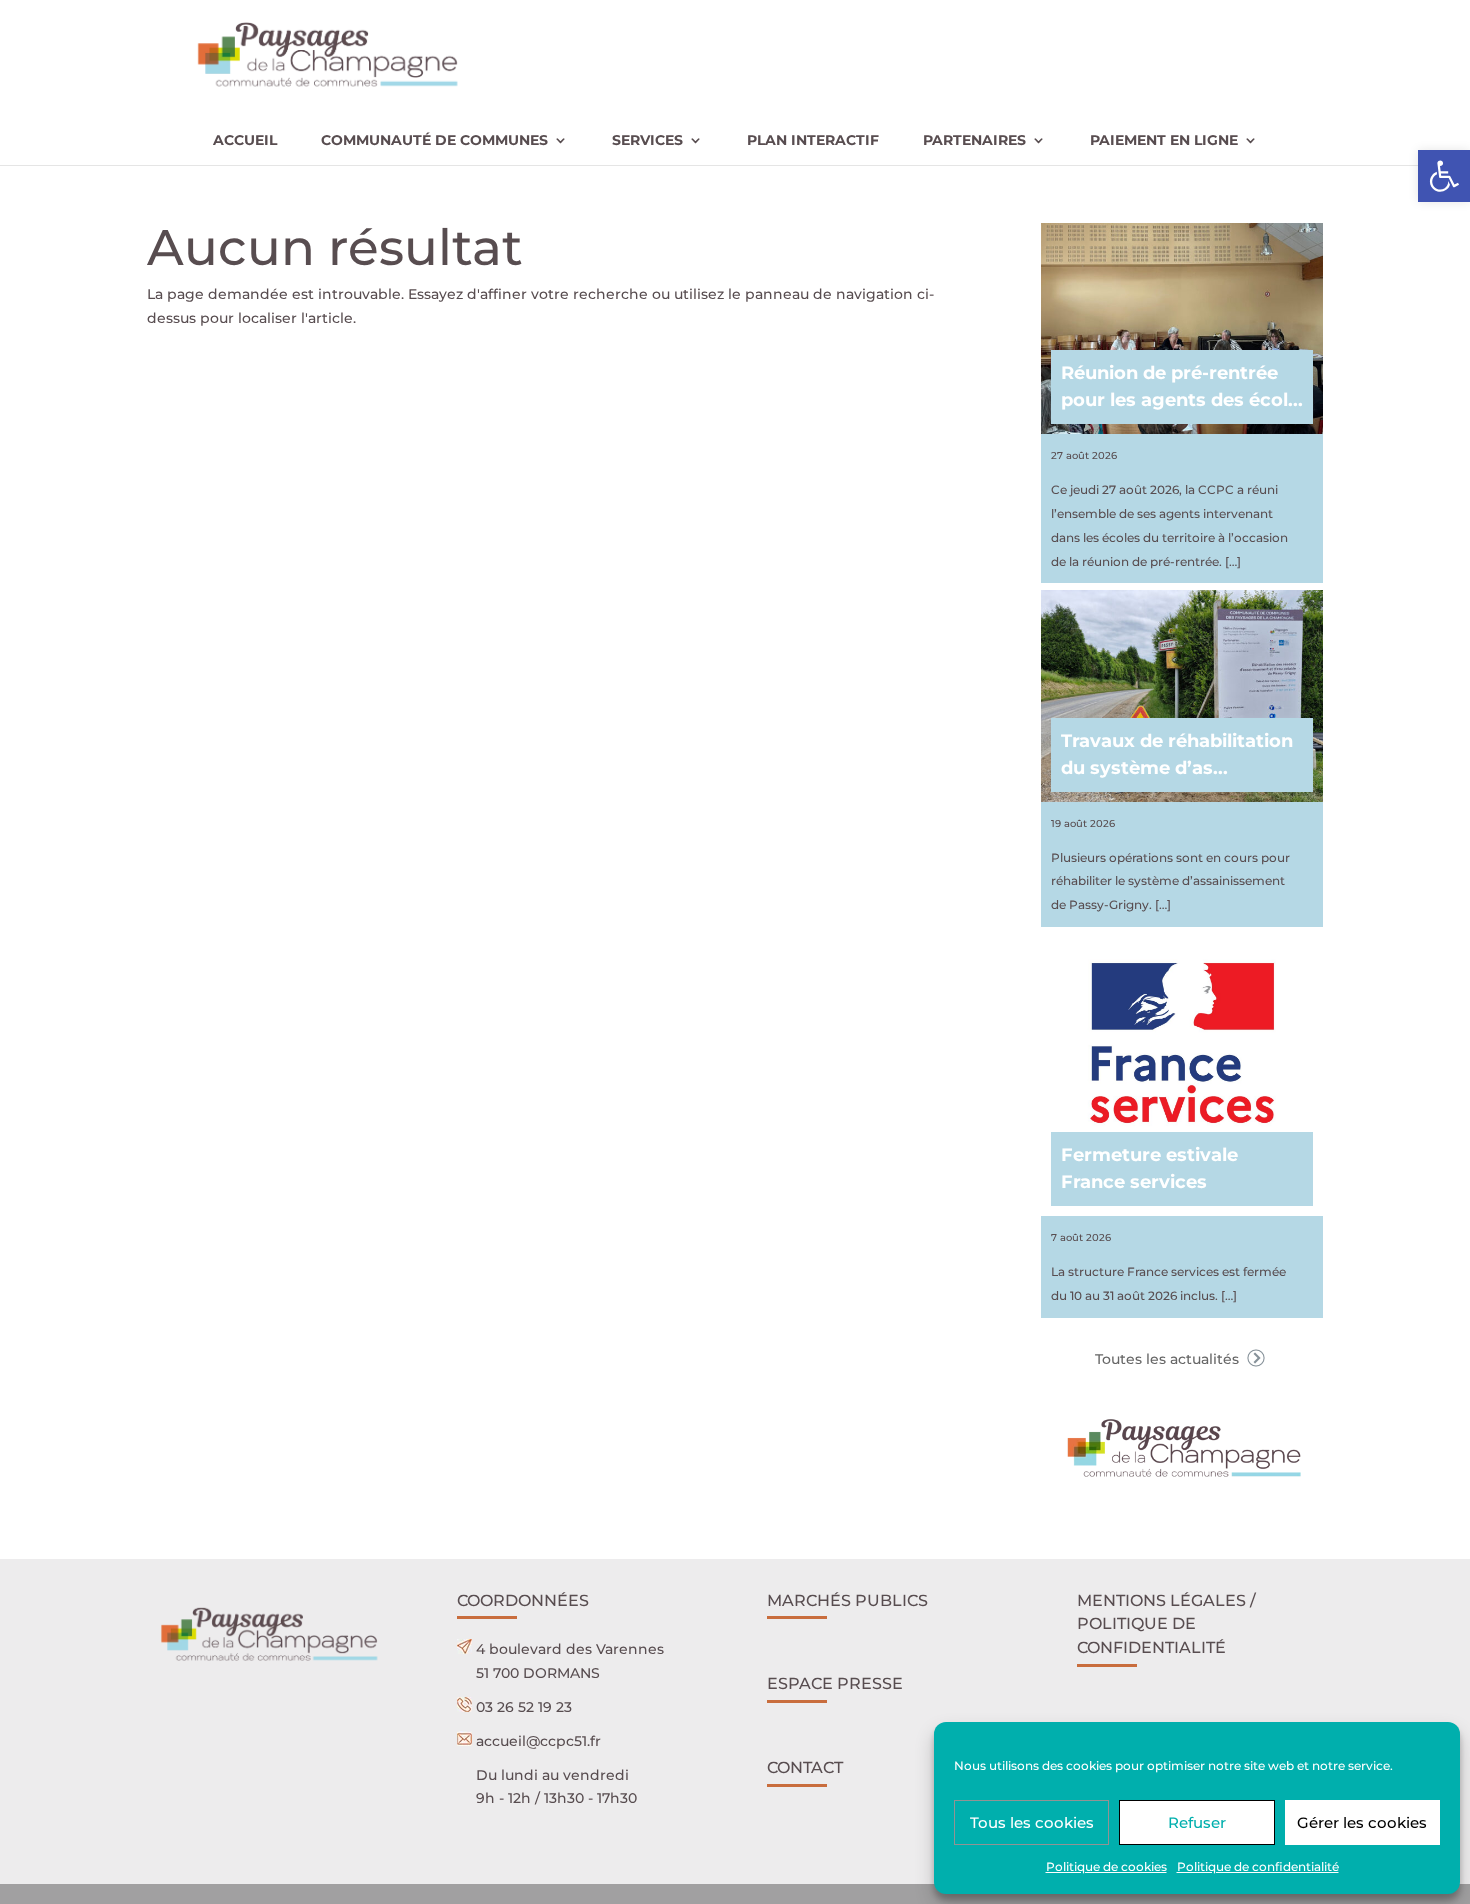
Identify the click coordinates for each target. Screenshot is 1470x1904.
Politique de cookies (1106, 1866)
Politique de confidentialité (1258, 1866)
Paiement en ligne (1164, 141)
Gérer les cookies (1362, 1822)
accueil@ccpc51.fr (538, 1741)
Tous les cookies (1032, 1822)
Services (647, 141)
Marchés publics (847, 1600)
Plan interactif (813, 141)
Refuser (1197, 1822)
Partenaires (974, 141)
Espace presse (835, 1683)
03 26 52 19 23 (524, 1707)
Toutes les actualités (1169, 1359)
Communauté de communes (434, 141)
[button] (1444, 176)
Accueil (245, 141)
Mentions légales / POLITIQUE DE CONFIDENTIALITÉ (1166, 1624)
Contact (805, 1767)
